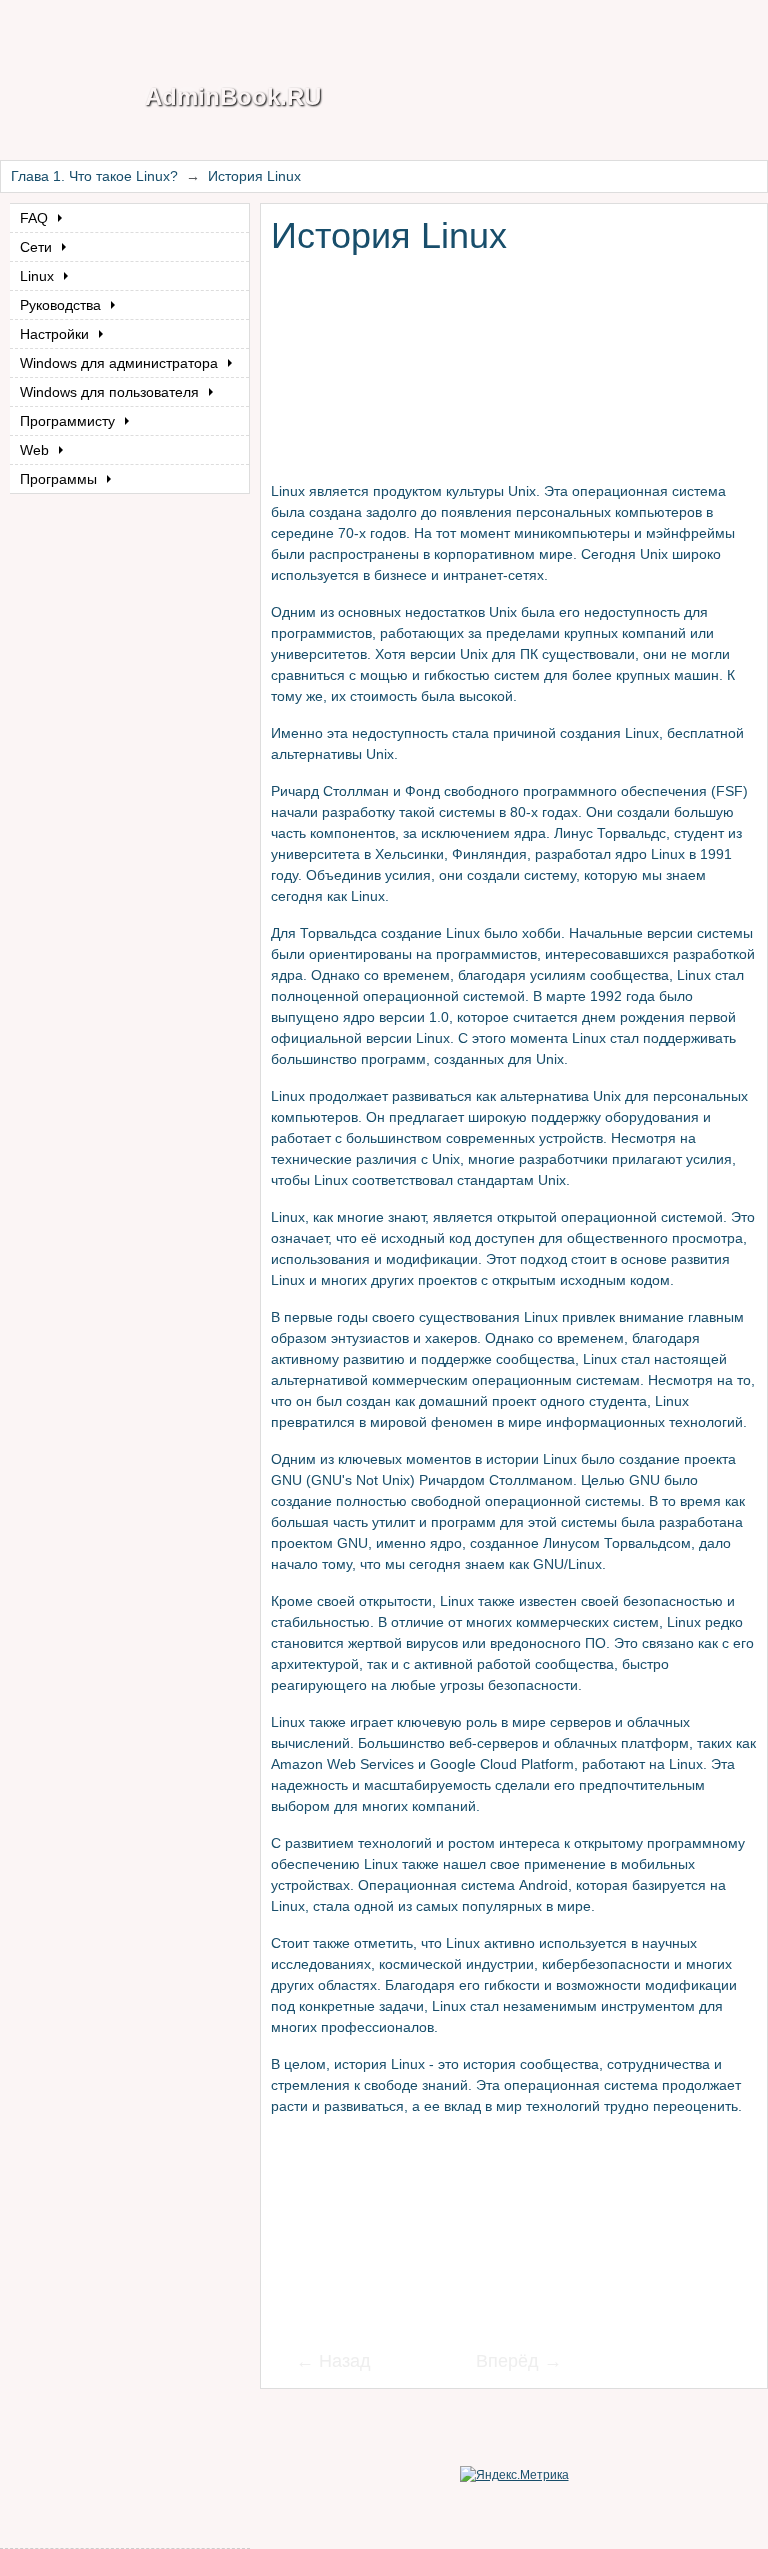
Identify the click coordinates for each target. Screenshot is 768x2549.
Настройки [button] (56, 334)
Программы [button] (60, 479)
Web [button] (36, 450)
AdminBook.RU (233, 96)
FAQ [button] (36, 218)
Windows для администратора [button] (121, 363)
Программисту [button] (69, 421)
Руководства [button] (62, 305)
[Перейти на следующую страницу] (506, 2363)
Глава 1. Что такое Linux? (94, 176)
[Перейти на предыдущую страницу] (346, 2363)
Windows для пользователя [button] (111, 392)
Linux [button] (39, 276)
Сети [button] (38, 247)
